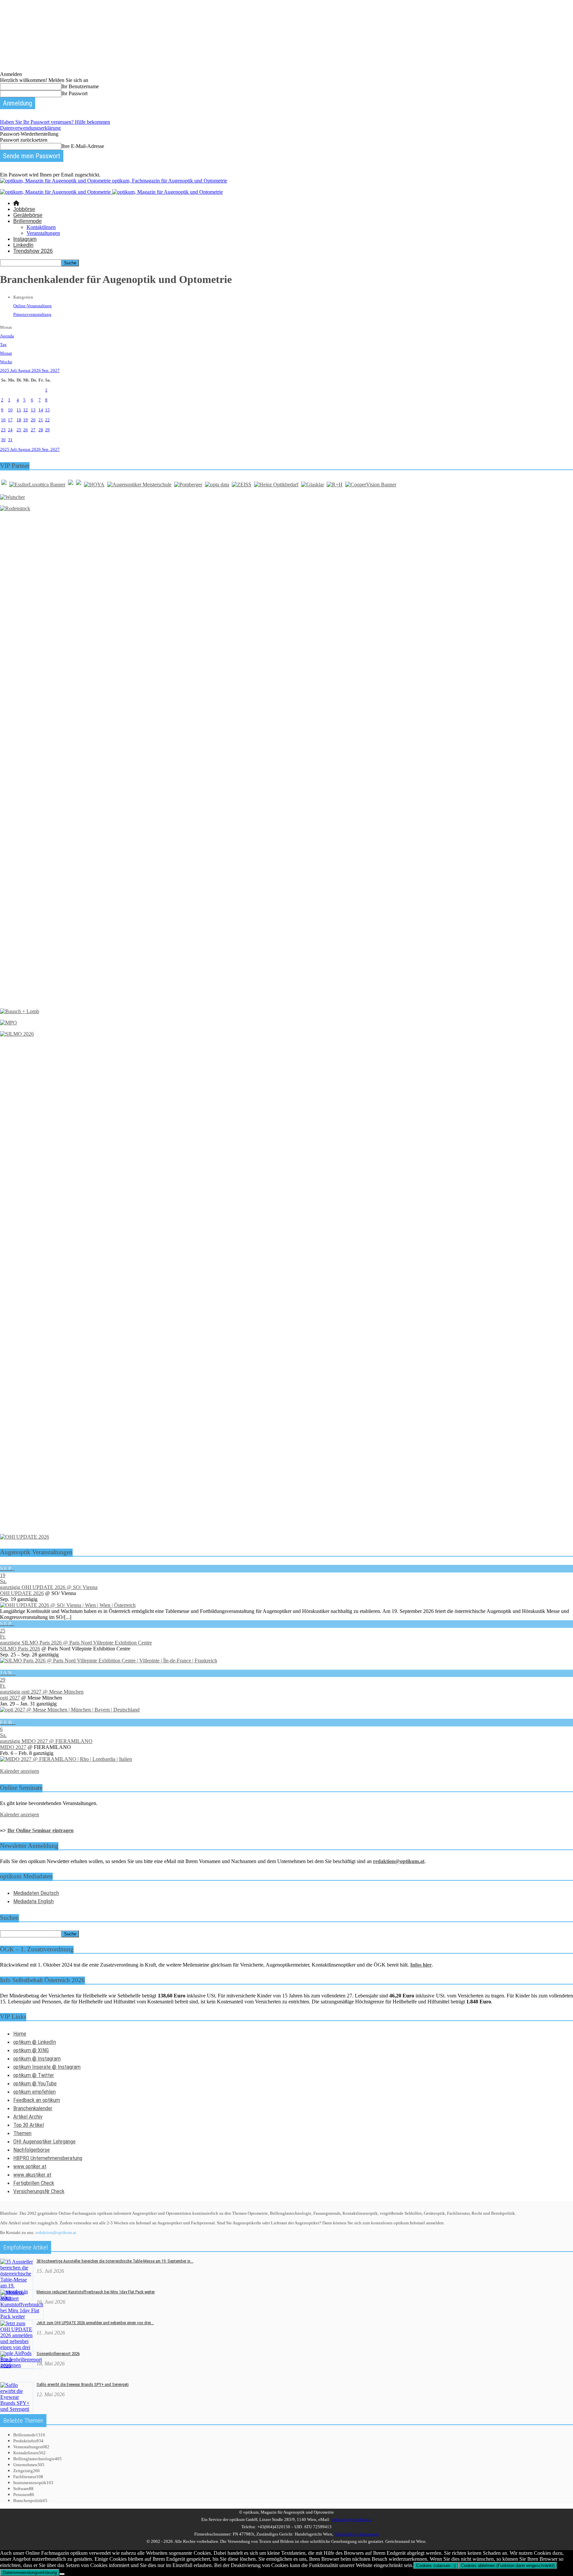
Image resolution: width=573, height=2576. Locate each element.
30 (3, 440)
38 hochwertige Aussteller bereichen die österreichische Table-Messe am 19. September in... (115, 2261)
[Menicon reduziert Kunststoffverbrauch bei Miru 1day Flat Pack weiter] (22, 2316)
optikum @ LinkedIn (35, 2042)
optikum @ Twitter (34, 2075)
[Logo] (56, 192)
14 (41, 410)
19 (26, 420)
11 (19, 410)
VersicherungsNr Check (39, 2191)
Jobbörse (24, 209)
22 (47, 420)
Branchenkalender (33, 2108)
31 (10, 440)
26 (26, 430)
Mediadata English (33, 1901)
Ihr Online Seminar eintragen (40, 1830)
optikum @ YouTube (35, 2083)
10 (10, 410)
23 (3, 430)
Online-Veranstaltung (32, 306)
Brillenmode (28, 221)
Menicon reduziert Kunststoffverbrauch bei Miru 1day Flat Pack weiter (96, 2292)
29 (47, 430)
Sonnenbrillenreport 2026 (58, 2354)
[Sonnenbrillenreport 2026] (21, 2366)
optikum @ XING (31, 2050)
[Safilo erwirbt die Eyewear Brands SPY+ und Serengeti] (17, 2409)
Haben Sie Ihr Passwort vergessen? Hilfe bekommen (55, 122)
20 (33, 420)
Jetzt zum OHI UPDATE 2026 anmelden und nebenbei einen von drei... (95, 2323)
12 (26, 410)
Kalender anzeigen (20, 1771)
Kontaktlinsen (41, 227)
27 (33, 430)
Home (20, 2034)
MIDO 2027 (13, 1747)
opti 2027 (10, 1698)
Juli (14, 370)
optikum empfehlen (34, 2092)
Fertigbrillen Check (34, 2183)
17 (10, 420)
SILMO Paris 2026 (20, 1649)
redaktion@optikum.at (56, 2232)
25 (19, 430)
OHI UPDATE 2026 (22, 1593)
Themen (22, 2133)
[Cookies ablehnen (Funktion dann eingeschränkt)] (62, 2574)
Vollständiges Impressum (356, 2534)
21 (41, 420)
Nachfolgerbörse (32, 2150)
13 (33, 410)
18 (19, 420)
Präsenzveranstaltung (32, 314)
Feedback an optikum (37, 2100)
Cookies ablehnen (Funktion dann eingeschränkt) (508, 2566)
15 (47, 410)
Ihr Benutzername (80, 86)
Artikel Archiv (28, 2117)
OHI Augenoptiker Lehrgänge (44, 2141)
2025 (5, 370)
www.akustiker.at (32, 2175)
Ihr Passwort (74, 93)
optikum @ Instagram (37, 2058)
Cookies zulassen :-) (436, 2566)
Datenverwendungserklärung (30, 128)
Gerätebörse (28, 215)
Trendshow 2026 (33, 251)
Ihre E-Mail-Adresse (83, 146)
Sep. (46, 370)
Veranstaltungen (43, 233)
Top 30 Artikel (29, 2125)
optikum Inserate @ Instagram (47, 2067)
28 (41, 430)
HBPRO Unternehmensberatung (48, 2158)
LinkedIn (23, 245)
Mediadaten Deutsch (36, 1893)
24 (10, 430)
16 (3, 420)
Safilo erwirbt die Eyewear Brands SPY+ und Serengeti (83, 2384)
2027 (55, 370)
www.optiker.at (30, 2166)
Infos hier (421, 1965)
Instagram (25, 239)
